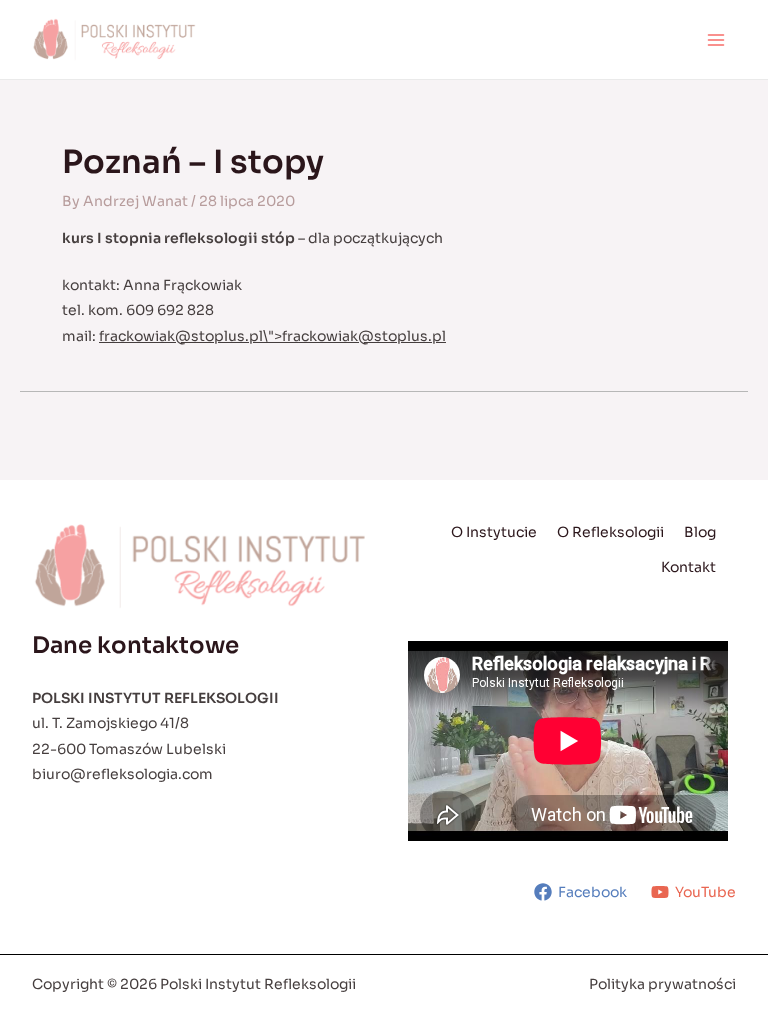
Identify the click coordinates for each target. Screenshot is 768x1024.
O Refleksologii (610, 532)
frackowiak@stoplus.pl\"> (272, 336)
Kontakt (688, 567)
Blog (700, 532)
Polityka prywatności (662, 984)
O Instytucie (494, 532)
